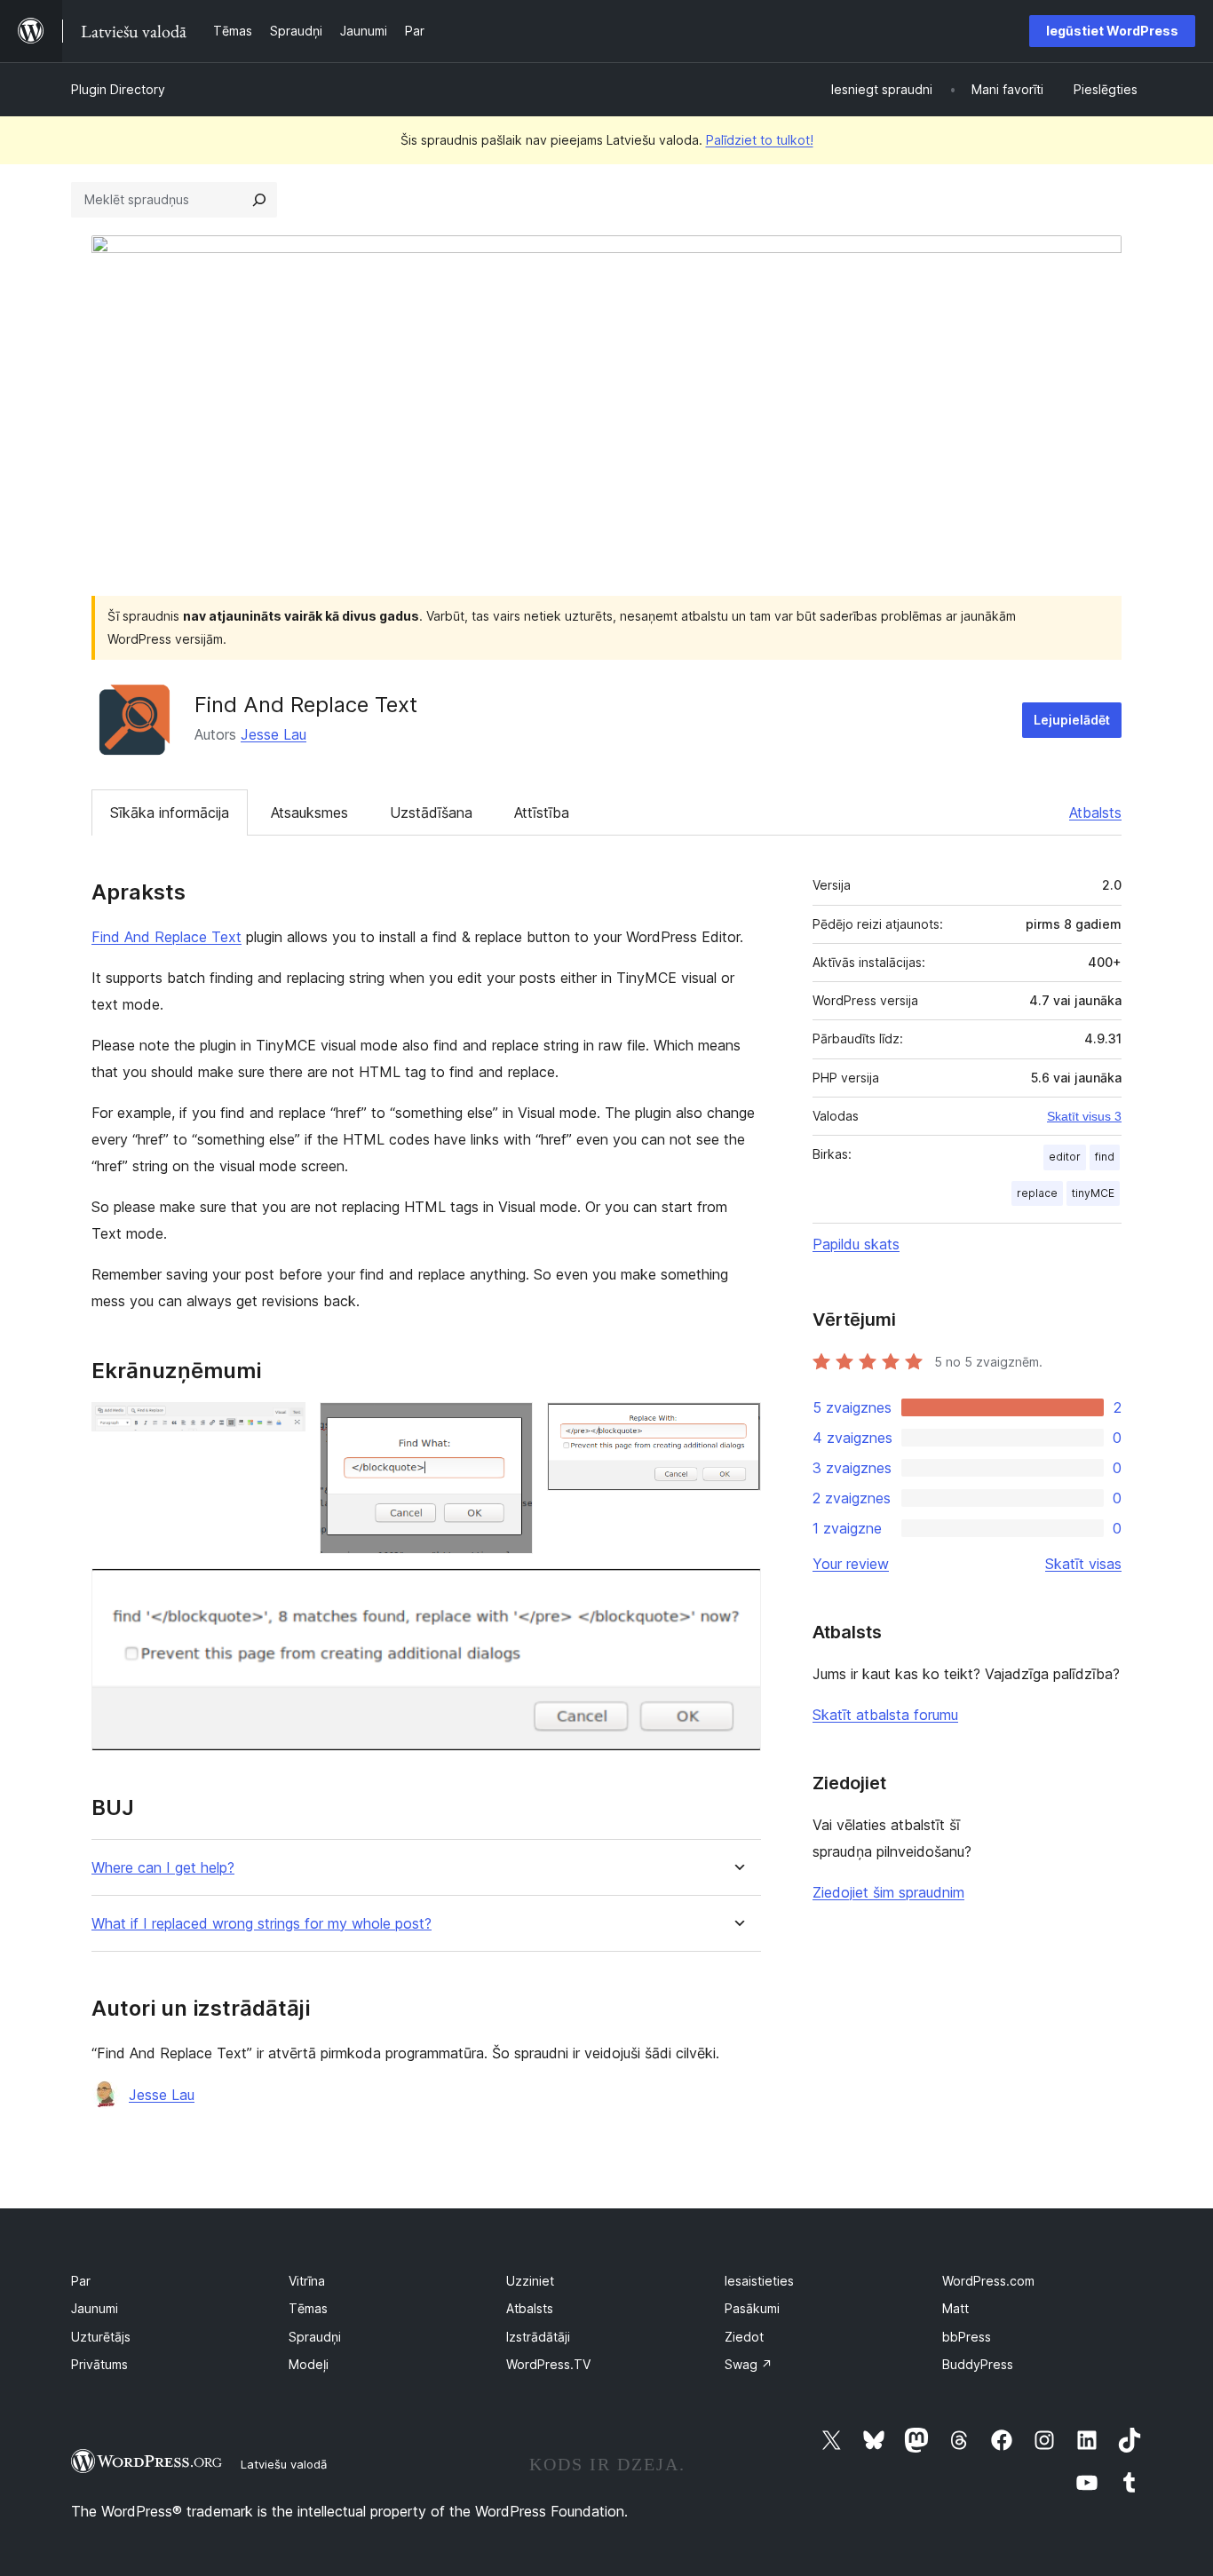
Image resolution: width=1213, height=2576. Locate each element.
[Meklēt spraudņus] (259, 200)
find (1105, 1157)
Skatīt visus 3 (1084, 1116)
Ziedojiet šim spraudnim (888, 1892)
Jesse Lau (274, 734)
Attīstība (542, 812)
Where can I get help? (163, 1868)
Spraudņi (315, 2337)
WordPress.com (988, 2281)
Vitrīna (307, 2281)
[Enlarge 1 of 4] (281, 1426)
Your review (851, 1564)
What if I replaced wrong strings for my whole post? (262, 1924)
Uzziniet (530, 2281)
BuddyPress (978, 2364)
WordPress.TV (548, 2364)
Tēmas (308, 2308)
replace (1037, 1193)
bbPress (967, 2337)
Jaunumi (95, 2308)
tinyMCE (1093, 1193)
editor (1065, 1157)
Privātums (99, 2364)
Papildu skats (856, 1244)
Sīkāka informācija (170, 812)
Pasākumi (752, 2308)
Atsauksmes (309, 812)
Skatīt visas (1083, 1564)
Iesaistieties (759, 2281)
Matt (955, 2308)
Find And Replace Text (166, 937)
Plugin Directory (118, 89)
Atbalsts (1095, 812)
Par (81, 2281)
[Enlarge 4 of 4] (737, 1592)
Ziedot (744, 2337)
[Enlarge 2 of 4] (509, 1426)
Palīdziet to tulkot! (760, 140)
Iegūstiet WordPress (1112, 31)
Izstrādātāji (538, 2337)
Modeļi (309, 2364)
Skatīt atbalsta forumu (885, 1715)
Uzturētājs (101, 2337)
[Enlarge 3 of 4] (737, 1426)
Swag (749, 2364)
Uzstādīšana (431, 812)
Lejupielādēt (1072, 720)
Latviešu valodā (284, 2464)
